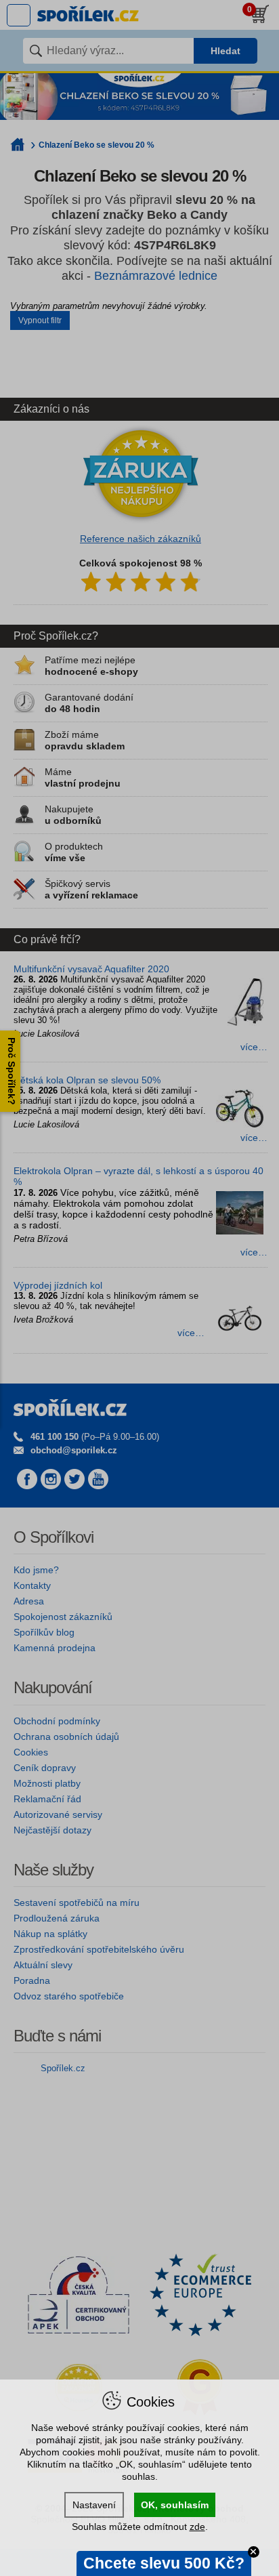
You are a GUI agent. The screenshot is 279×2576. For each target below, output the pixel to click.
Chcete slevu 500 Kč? (164, 2563)
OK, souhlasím (175, 2505)
